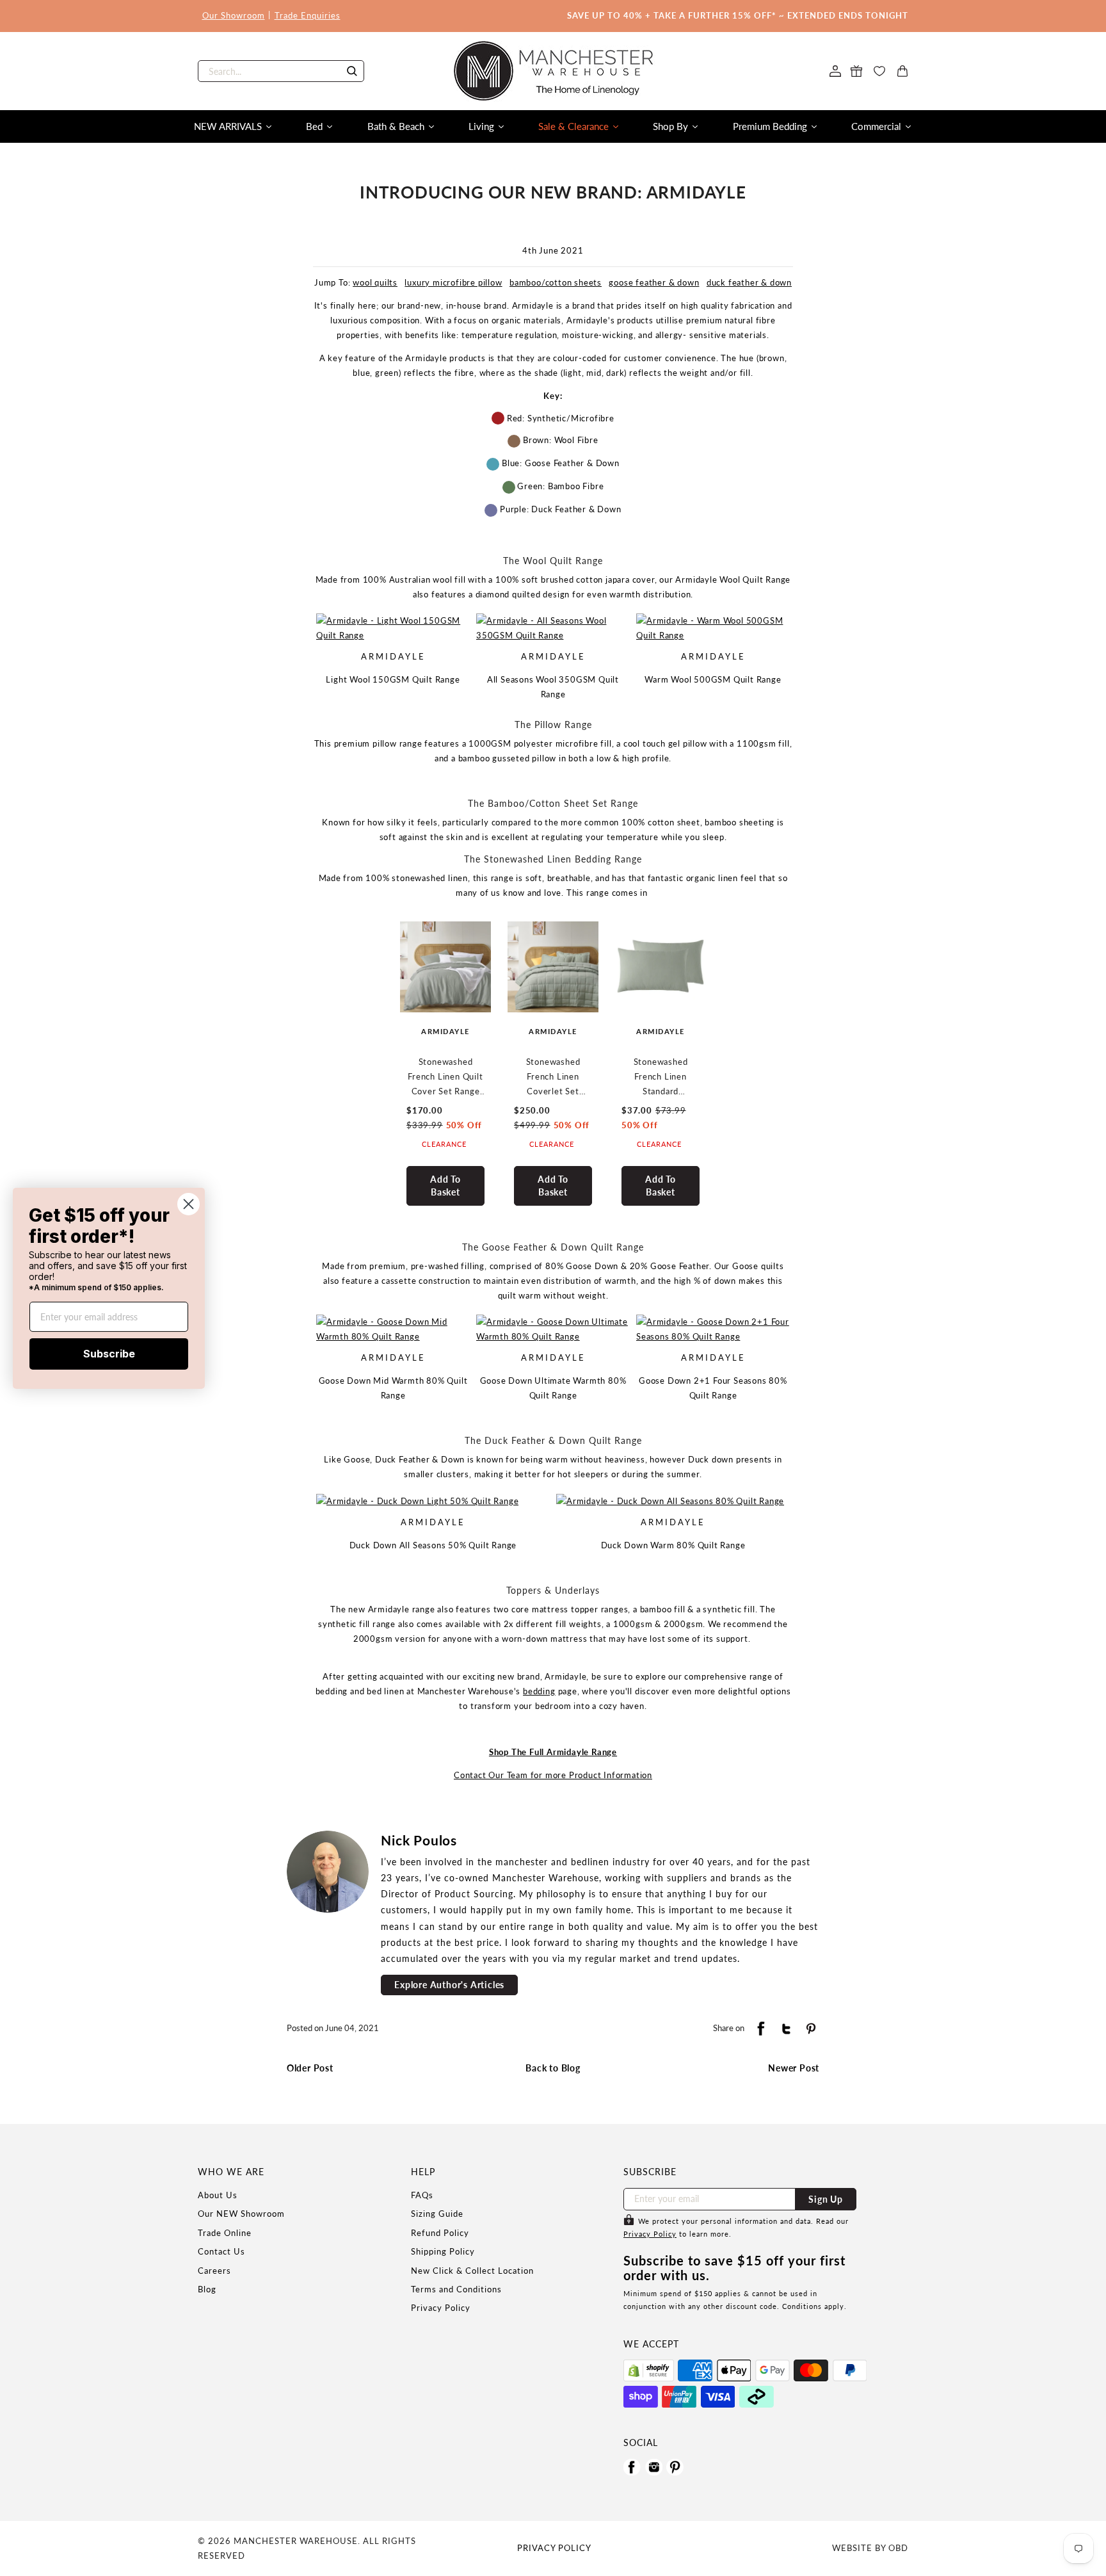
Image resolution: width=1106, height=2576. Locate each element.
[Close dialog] (188, 1203)
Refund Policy (440, 2233)
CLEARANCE (444, 1144)
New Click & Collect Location (472, 2271)
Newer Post (794, 2068)
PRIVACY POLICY (554, 2548)
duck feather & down (749, 282)
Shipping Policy (443, 2251)
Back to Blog (553, 2068)
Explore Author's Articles (449, 1985)
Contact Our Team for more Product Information (553, 1775)
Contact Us (221, 2251)
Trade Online (225, 2233)
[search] (281, 71)
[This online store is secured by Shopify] (649, 2370)
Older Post (310, 2068)
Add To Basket (445, 1186)
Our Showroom (234, 15)
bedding (539, 1691)
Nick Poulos (419, 1840)
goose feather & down (654, 282)
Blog (207, 2289)
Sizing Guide (437, 2214)
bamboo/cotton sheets (556, 282)
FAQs (422, 2195)
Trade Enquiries (308, 15)
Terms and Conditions (456, 2289)
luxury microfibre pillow (453, 282)
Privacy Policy (441, 2308)
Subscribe (109, 1354)
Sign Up (826, 2199)
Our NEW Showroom (241, 2214)
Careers (214, 2271)
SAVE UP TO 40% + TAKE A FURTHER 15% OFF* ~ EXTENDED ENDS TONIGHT (738, 15)
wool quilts (375, 282)
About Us (218, 2195)
